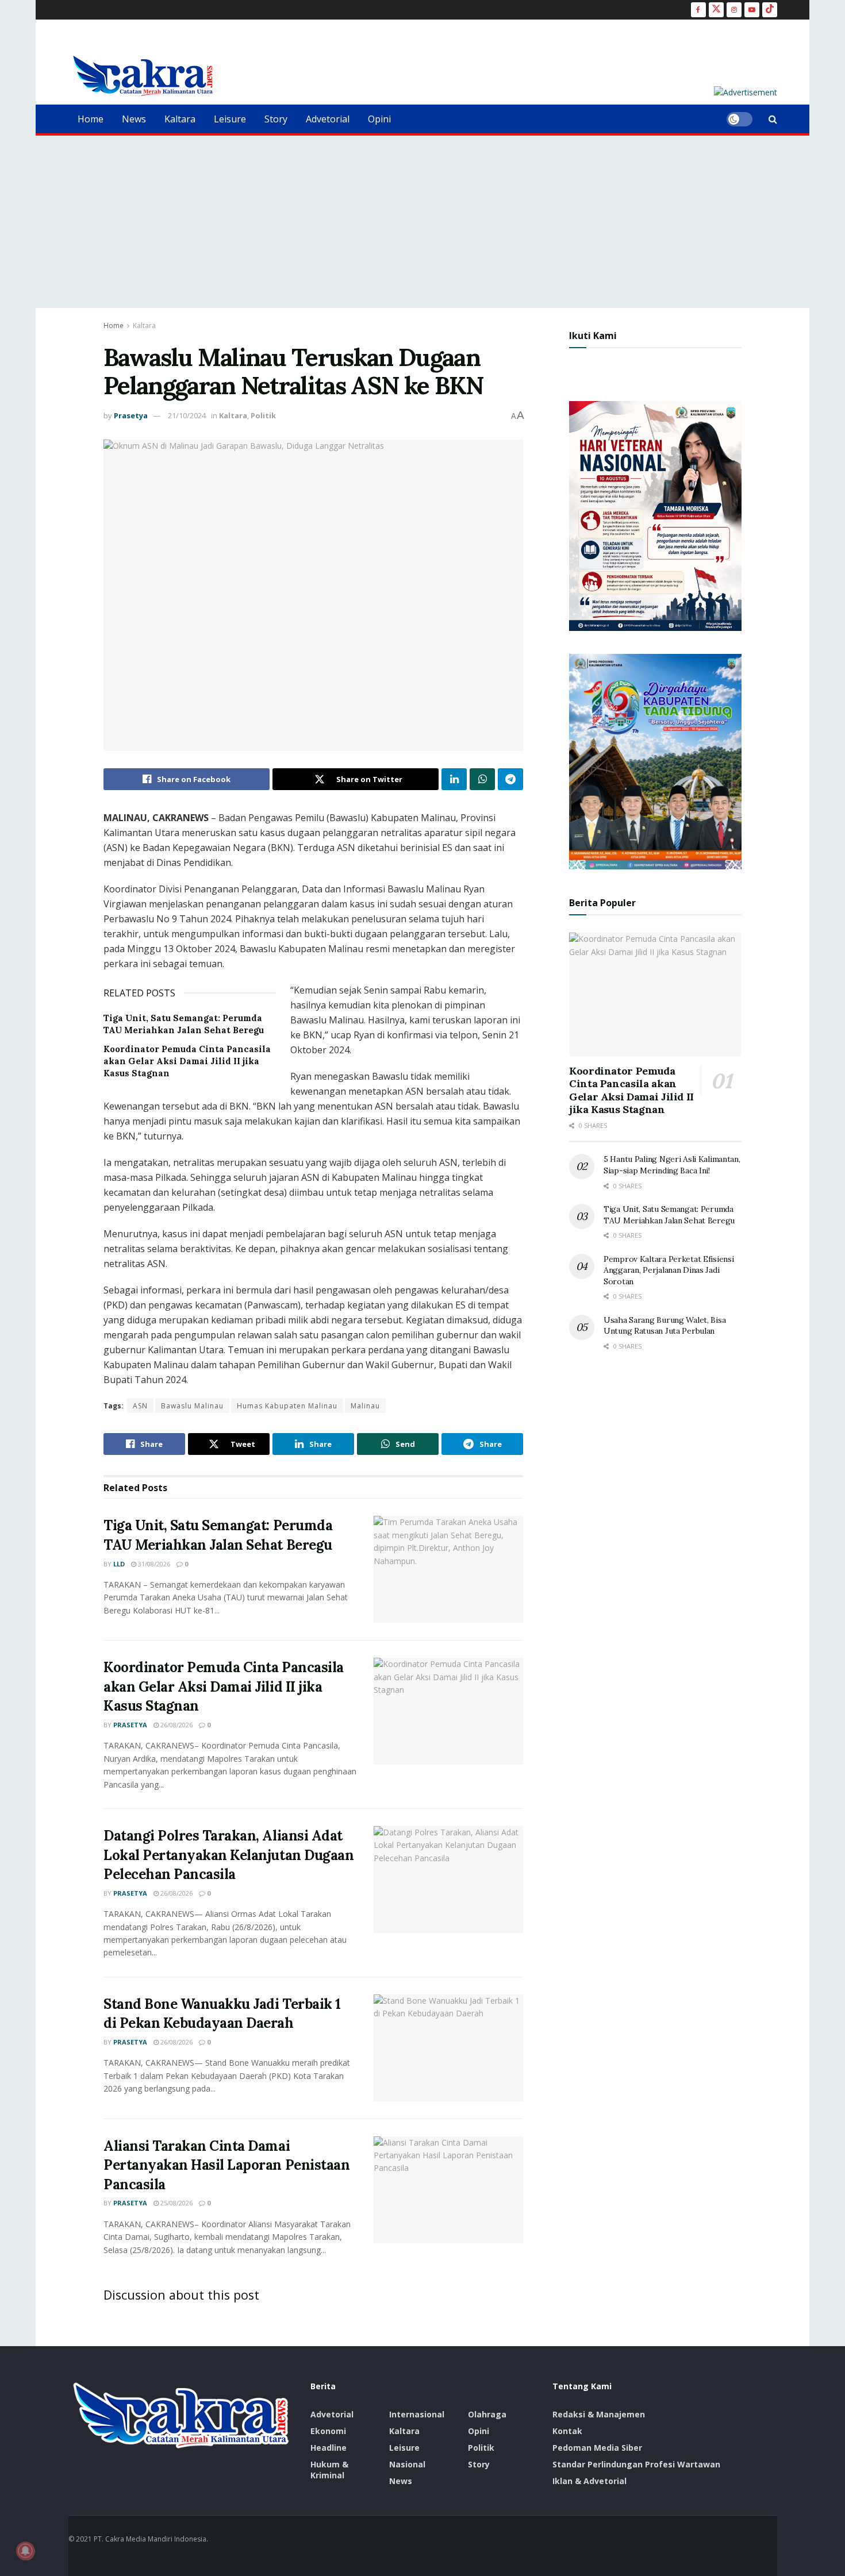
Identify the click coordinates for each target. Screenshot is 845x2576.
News (134, 119)
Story (276, 119)
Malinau (365, 1406)
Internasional (417, 2414)
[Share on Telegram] (510, 779)
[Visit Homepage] (143, 76)
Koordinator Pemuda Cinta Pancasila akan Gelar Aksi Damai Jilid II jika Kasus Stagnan (187, 1061)
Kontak (567, 2431)
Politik (263, 415)
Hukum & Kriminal (329, 2470)
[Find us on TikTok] (770, 10)
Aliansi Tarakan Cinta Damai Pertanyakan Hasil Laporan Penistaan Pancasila (226, 2165)
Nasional (407, 2464)
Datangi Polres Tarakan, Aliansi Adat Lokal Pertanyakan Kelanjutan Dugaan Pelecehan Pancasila (228, 1855)
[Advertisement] (422, 222)
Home (91, 119)
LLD (119, 1564)
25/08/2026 (176, 2203)
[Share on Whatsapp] (482, 779)
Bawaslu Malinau (192, 1406)
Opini (379, 119)
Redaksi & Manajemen (599, 2414)
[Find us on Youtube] (752, 10)
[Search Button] (773, 119)
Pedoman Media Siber (597, 2448)
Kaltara (180, 119)
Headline (329, 2448)
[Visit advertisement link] (746, 92)
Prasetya (131, 415)
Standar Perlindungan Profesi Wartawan (636, 2464)
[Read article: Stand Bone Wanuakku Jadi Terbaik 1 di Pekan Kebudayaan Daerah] (448, 2048)
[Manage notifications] (25, 2551)
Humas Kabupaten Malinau (287, 1406)
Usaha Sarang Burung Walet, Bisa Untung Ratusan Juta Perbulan (665, 1326)
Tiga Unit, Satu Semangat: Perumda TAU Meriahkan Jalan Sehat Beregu (669, 1215)
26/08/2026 (176, 1725)
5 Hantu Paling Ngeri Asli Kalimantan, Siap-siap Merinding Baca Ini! (672, 1165)
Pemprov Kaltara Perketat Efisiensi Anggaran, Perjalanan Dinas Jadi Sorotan (669, 1270)
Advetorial (328, 119)
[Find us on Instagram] (734, 10)
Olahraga (487, 2414)
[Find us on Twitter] (716, 10)
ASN (140, 1406)
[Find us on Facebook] (698, 10)
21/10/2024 (187, 415)
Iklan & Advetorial (589, 2481)
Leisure (230, 119)
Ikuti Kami (593, 336)
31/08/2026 (153, 1564)
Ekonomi (328, 2431)
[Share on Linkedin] (454, 779)
